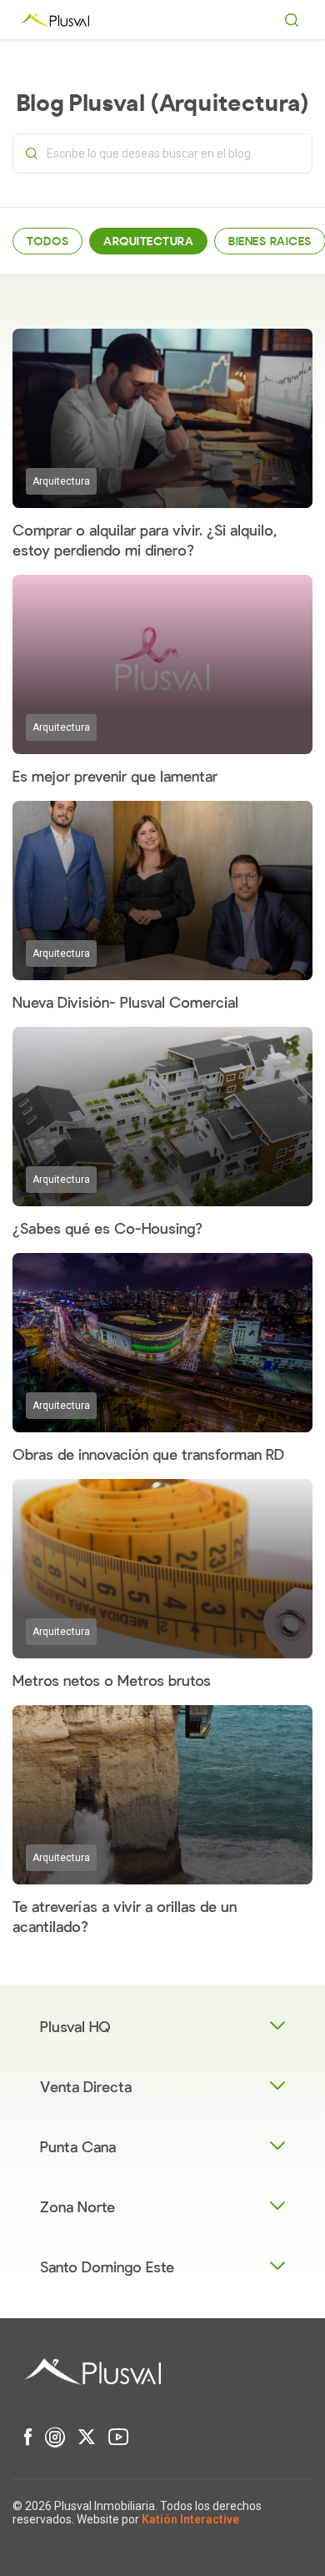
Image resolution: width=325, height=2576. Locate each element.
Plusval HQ (75, 2028)
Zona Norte (77, 2208)
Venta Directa (86, 2088)
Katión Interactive (190, 2519)
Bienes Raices (270, 241)
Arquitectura (148, 241)
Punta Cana (78, 2148)
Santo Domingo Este (107, 2268)
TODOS (47, 241)
